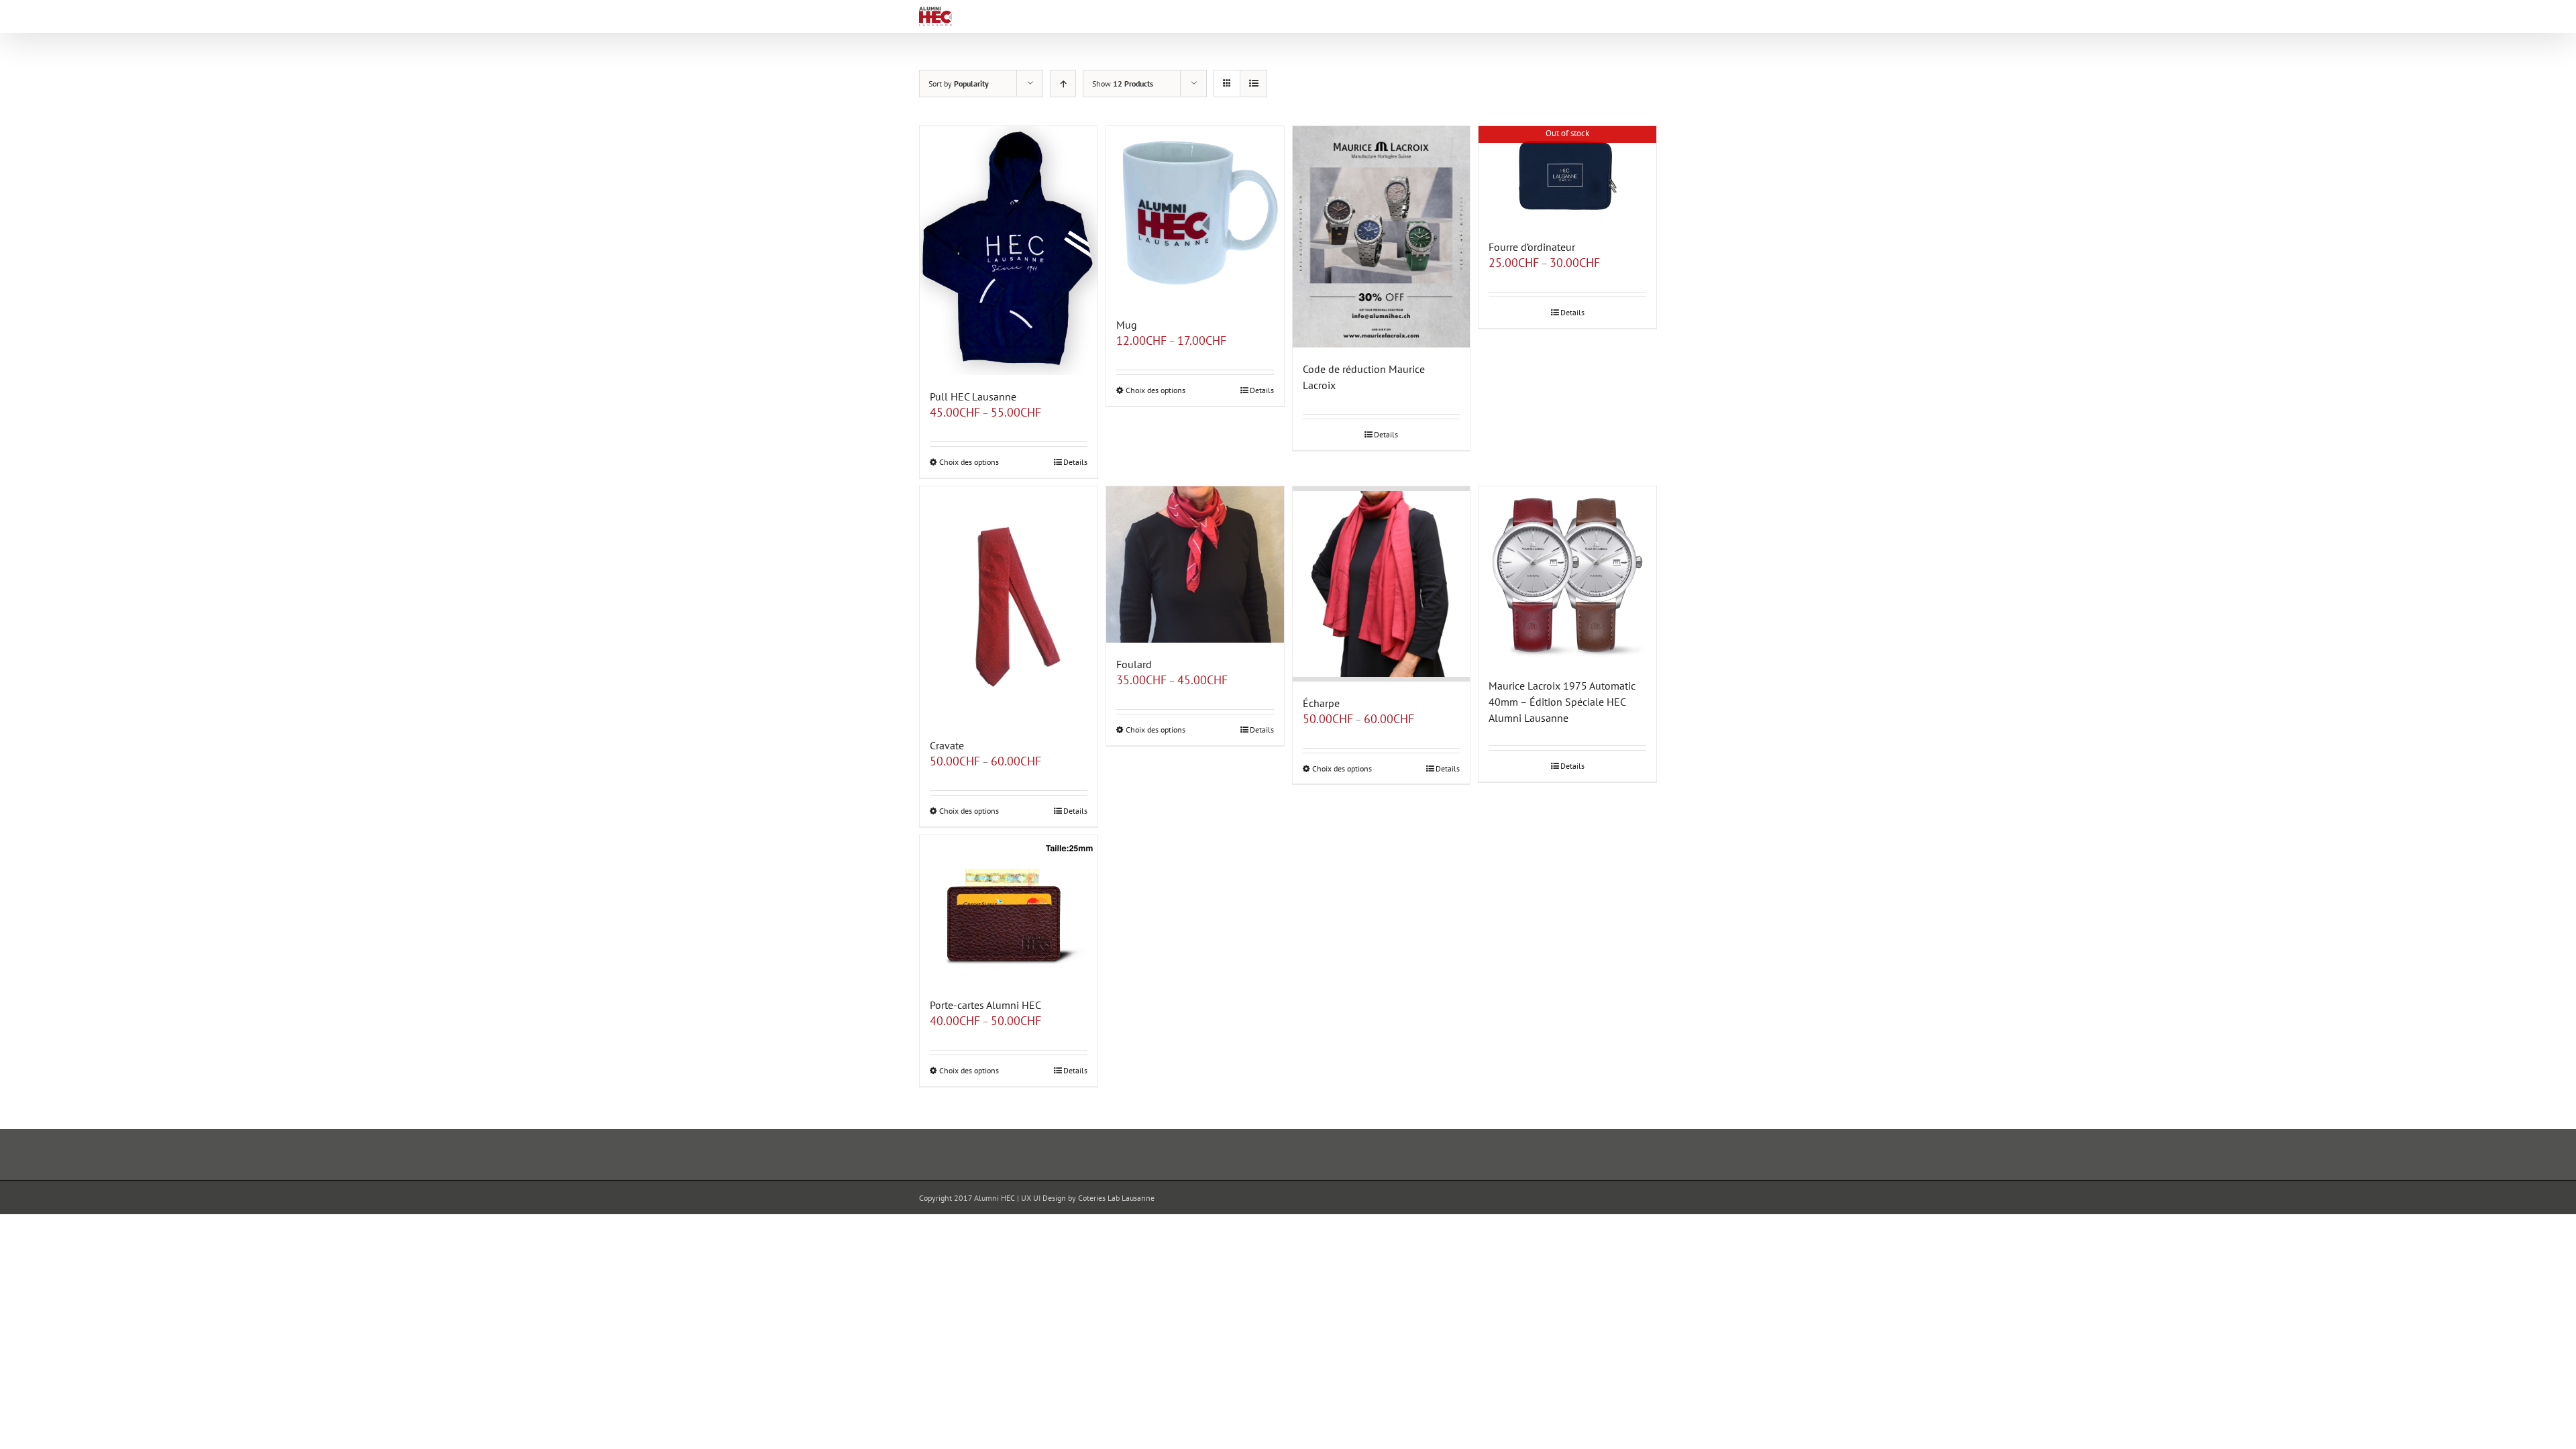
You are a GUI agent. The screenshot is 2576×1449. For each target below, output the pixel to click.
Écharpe (1321, 703)
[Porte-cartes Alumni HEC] (1009, 909)
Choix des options (969, 462)
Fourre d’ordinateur (1532, 247)
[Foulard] (1195, 565)
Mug (1127, 325)
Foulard (1134, 664)
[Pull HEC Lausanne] (1009, 251)
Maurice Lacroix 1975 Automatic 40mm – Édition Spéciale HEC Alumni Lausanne (1562, 702)
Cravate (947, 745)
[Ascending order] (1063, 84)
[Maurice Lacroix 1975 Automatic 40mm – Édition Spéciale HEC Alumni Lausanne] (1567, 575)
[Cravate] (1009, 605)
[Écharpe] (1382, 584)
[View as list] (1253, 84)
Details (1075, 462)
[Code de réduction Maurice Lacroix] (1382, 237)
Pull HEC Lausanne (973, 396)
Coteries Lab (1099, 1198)
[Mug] (1195, 215)
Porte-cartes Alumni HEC (985, 1005)
